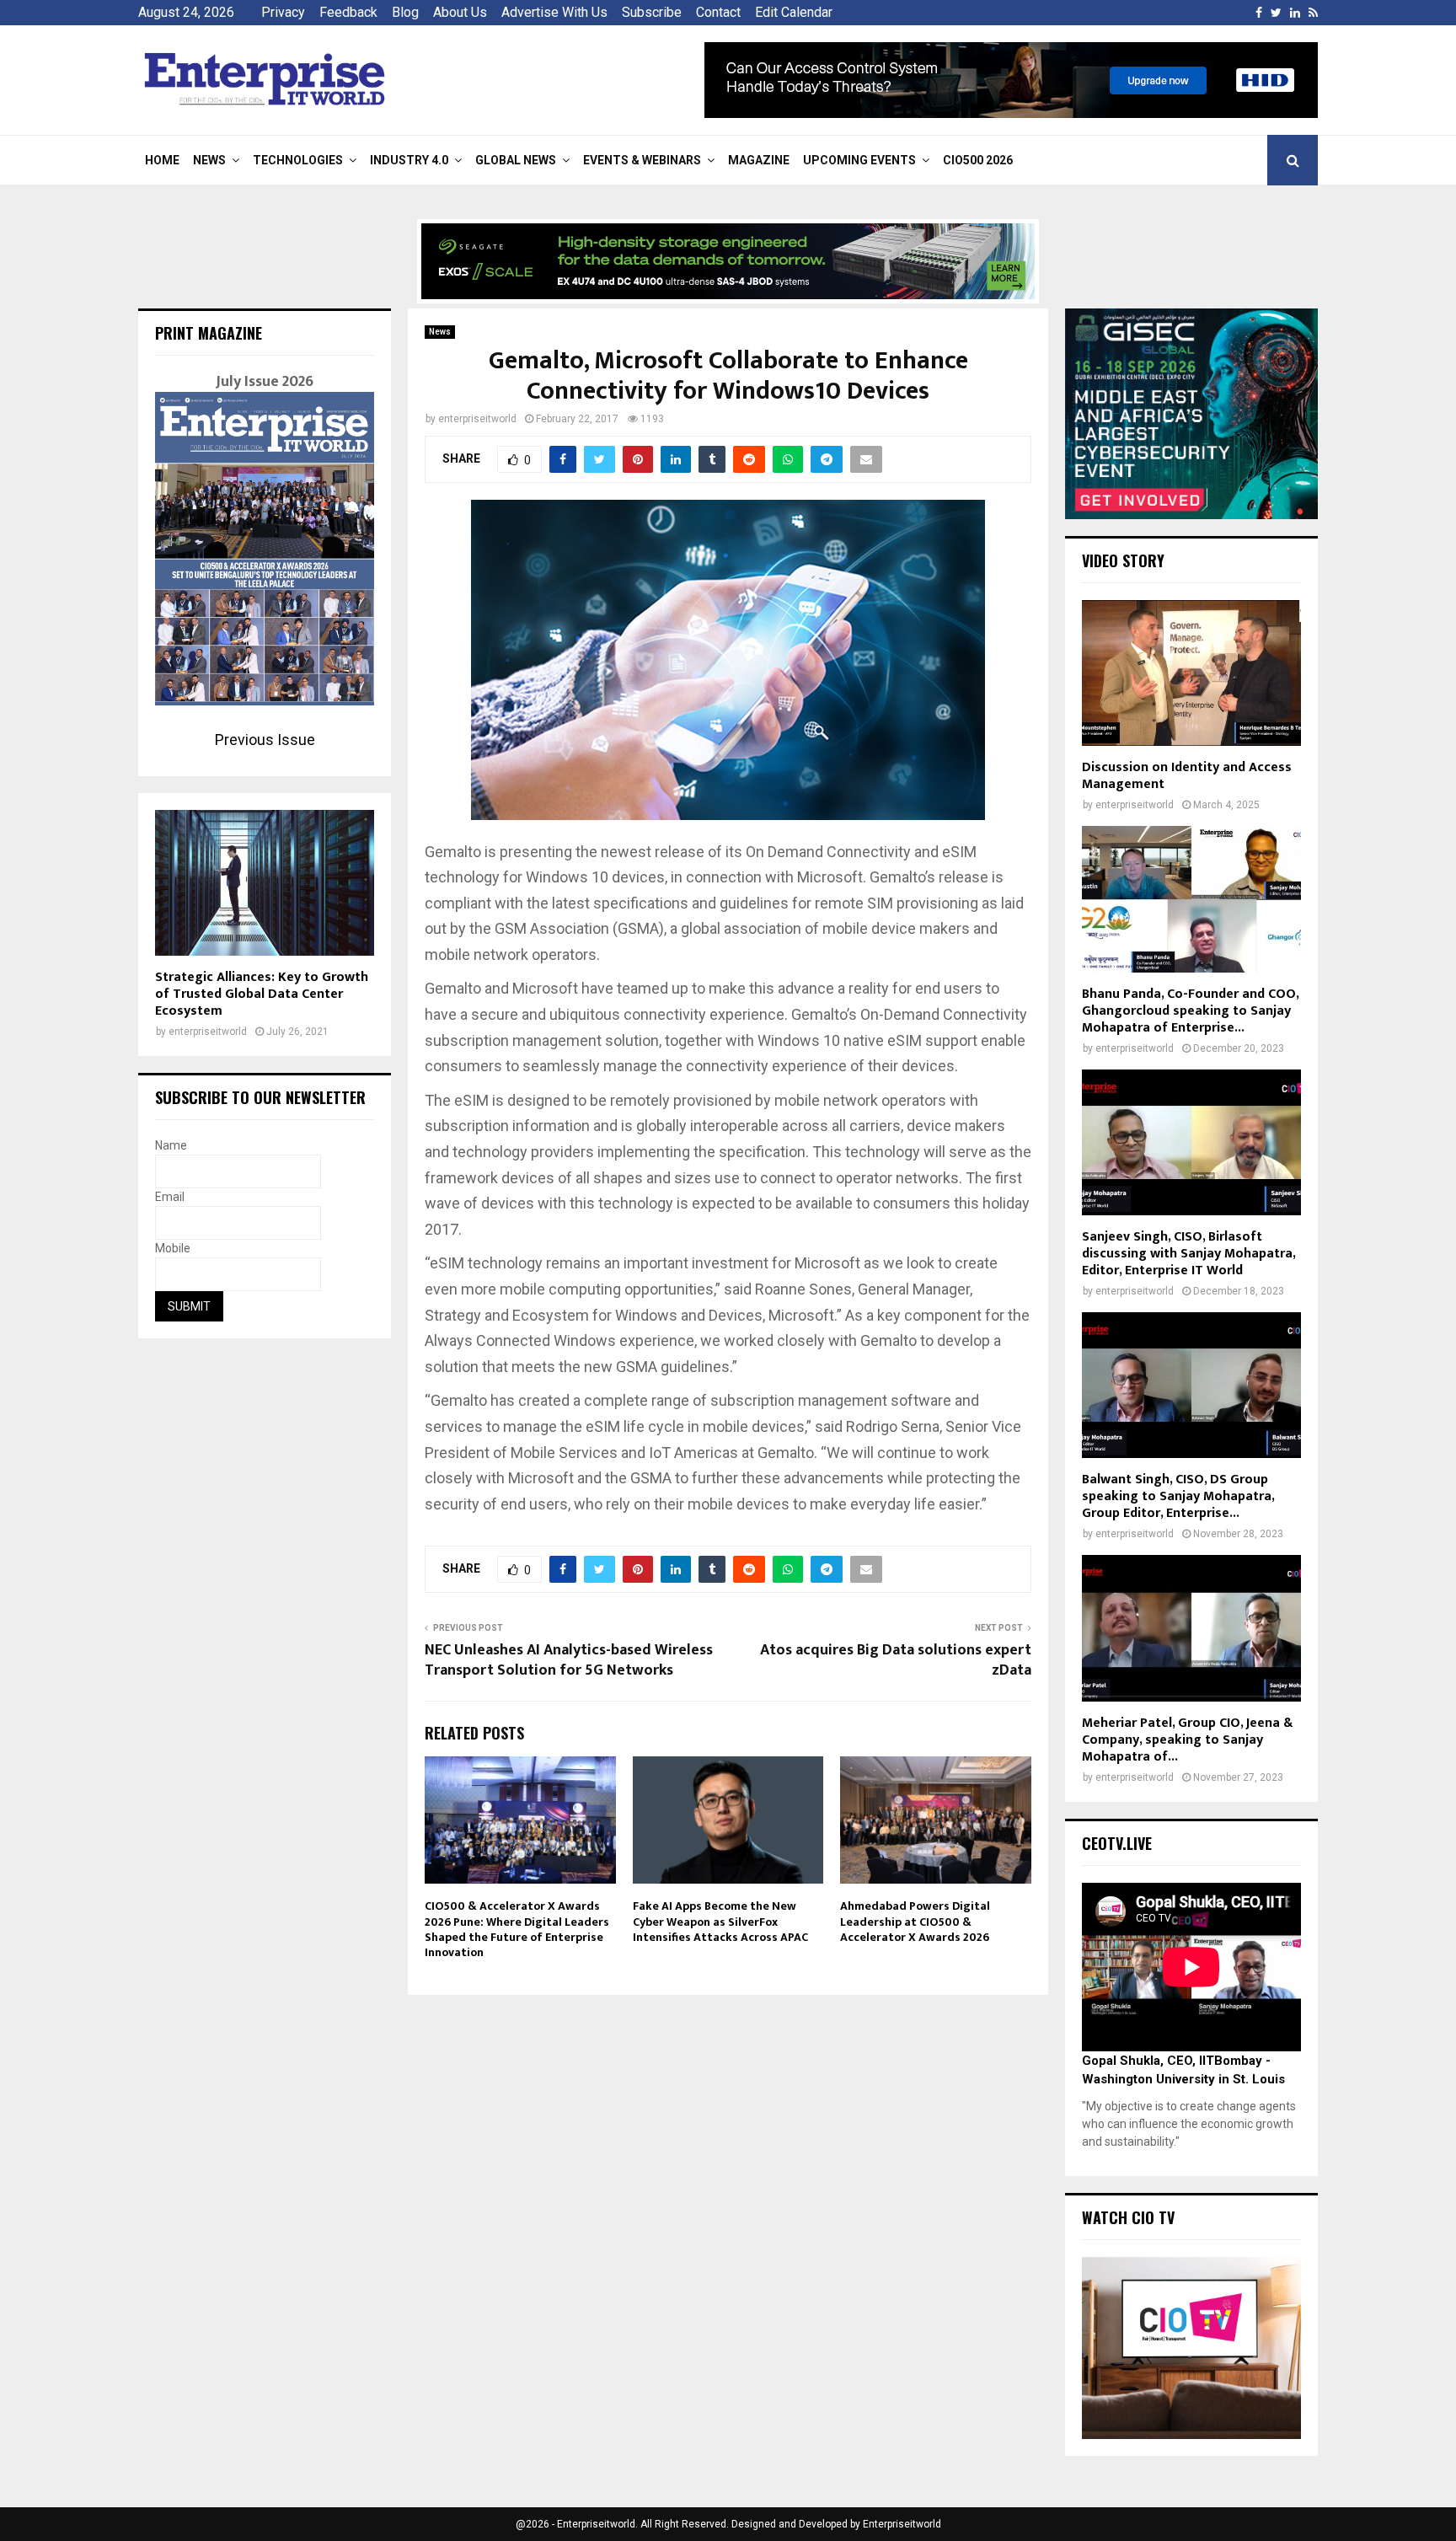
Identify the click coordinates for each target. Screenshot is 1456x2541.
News (209, 160)
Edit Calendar (794, 12)
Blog (405, 12)
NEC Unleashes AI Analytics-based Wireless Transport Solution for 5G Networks (569, 1660)
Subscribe (652, 12)
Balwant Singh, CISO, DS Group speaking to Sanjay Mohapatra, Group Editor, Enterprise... (1178, 1496)
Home (162, 160)
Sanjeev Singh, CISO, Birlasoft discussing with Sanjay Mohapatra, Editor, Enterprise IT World (1188, 1254)
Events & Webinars (642, 160)
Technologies (298, 160)
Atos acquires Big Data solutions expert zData (896, 1660)
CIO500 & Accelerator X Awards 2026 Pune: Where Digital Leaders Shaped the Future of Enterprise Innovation (517, 1929)
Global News (516, 160)
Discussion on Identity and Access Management (1187, 776)
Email (170, 1197)
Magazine (759, 160)
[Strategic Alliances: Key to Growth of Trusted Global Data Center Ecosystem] (265, 883)
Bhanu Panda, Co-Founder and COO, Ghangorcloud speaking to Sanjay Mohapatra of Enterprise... (1190, 1011)
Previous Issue (265, 740)
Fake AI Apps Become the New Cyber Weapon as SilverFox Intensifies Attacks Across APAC (720, 1921)
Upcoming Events (859, 160)
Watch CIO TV (1128, 2217)
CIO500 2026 (978, 160)
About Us (460, 12)
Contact (718, 12)
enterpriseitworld (477, 419)
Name (171, 1145)
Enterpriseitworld (902, 2524)
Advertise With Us (554, 12)
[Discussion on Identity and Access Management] (1191, 673)
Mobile (173, 1248)
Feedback (348, 12)
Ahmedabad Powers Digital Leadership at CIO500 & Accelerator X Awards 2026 (915, 1921)
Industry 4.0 (409, 160)
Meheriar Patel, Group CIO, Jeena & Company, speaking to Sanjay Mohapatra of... (1187, 1740)
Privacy (283, 12)
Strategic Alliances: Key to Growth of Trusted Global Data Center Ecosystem (262, 994)
